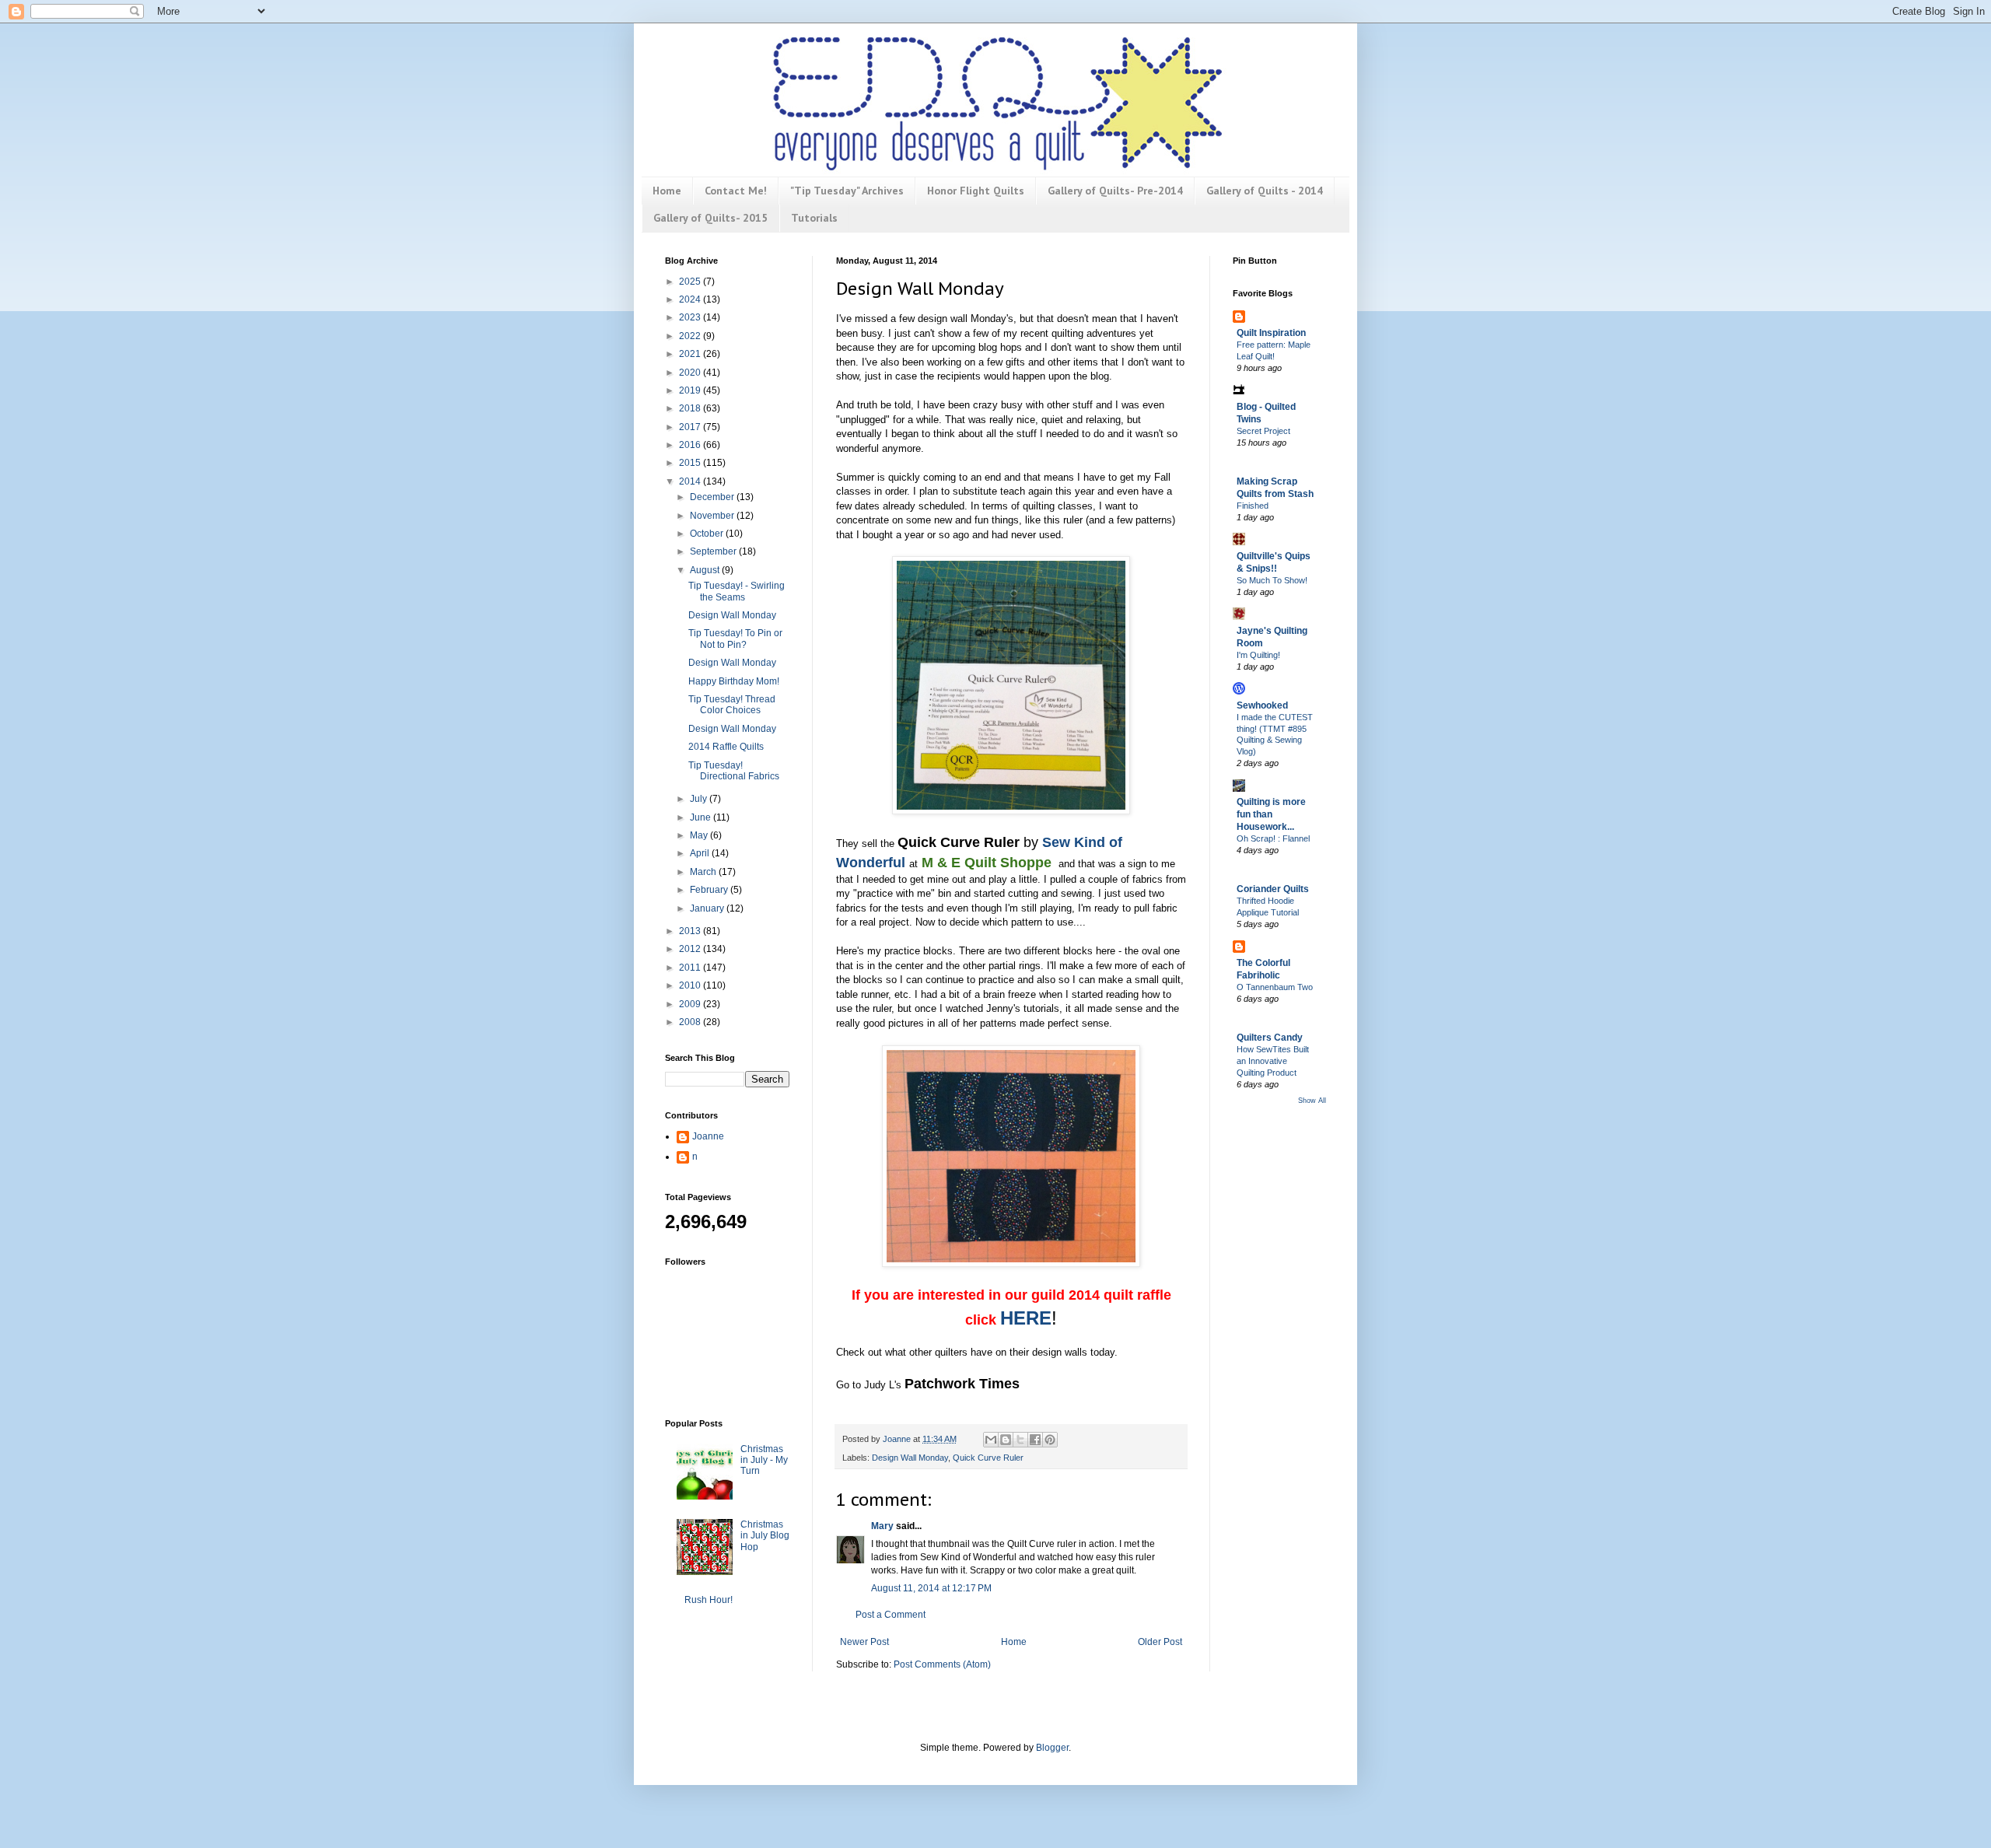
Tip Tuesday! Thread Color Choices (732, 705)
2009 (691, 1004)
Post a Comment (891, 1615)
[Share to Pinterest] (1050, 1440)
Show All (1312, 1101)
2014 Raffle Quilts (726, 747)
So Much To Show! (1272, 580)
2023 (691, 317)
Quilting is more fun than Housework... (1271, 814)
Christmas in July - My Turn (764, 1460)
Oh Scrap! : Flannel (1273, 838)
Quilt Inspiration (1271, 333)
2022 (691, 336)
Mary (882, 1526)
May (700, 835)
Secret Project (1263, 431)
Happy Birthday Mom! (734, 681)
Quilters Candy (1270, 1038)
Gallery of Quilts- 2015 (710, 218)
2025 (691, 282)
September (714, 551)
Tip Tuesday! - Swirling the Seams (737, 591)
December (713, 497)
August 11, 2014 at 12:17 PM (931, 1588)
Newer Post (864, 1642)
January (708, 908)
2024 (691, 299)
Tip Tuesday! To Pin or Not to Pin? (735, 639)
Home (667, 191)
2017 (691, 427)
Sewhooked (1262, 705)
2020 (691, 373)
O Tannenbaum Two (1275, 987)
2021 (691, 354)
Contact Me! (736, 191)
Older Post (1160, 1642)
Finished (1253, 506)
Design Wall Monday (910, 1458)
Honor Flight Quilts (976, 191)
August (706, 570)
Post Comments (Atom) (942, 1664)
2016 (691, 445)
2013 (691, 931)
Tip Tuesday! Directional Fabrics (734, 771)
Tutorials (814, 218)
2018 (691, 408)
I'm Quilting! (1258, 655)
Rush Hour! (709, 1600)
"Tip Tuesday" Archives (847, 191)
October (708, 534)
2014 (691, 481)
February (710, 890)
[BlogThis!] (1006, 1440)
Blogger (1052, 1748)
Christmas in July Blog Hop (765, 1536)
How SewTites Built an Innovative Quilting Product (1273, 1061)
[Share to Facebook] (1035, 1440)
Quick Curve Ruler (988, 1458)
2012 (691, 949)
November (713, 516)
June (702, 817)
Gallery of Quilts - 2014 (1265, 191)
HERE (1026, 1318)
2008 (691, 1022)
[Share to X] (1020, 1440)
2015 (691, 463)
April (701, 853)
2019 (691, 390)
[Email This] (991, 1440)
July (700, 799)
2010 (691, 985)
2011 (691, 968)
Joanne (708, 1136)
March (704, 872)
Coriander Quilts (1273, 889)
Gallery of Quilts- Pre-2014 (1115, 191)
